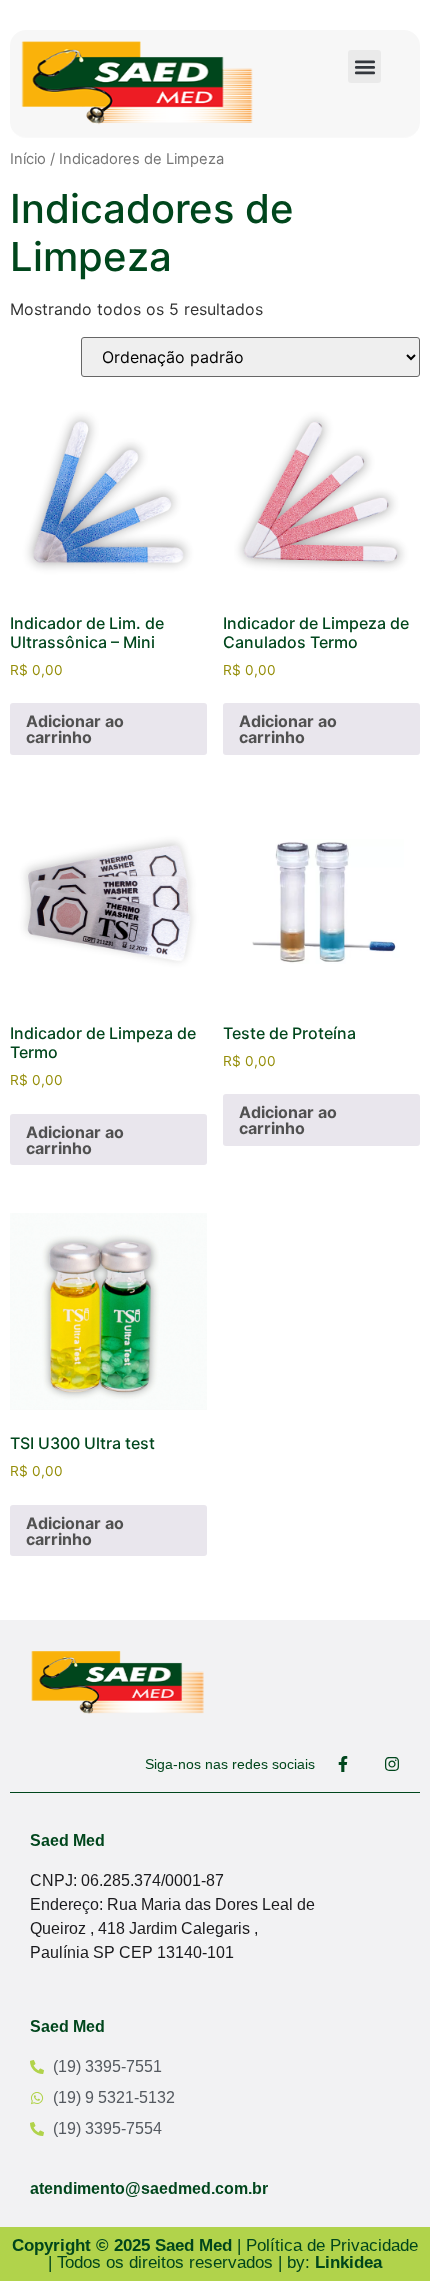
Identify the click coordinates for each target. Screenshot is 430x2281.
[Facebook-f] (343, 1764)
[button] (364, 66)
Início (28, 159)
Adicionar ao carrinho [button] (75, 729)
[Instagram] (392, 1764)
